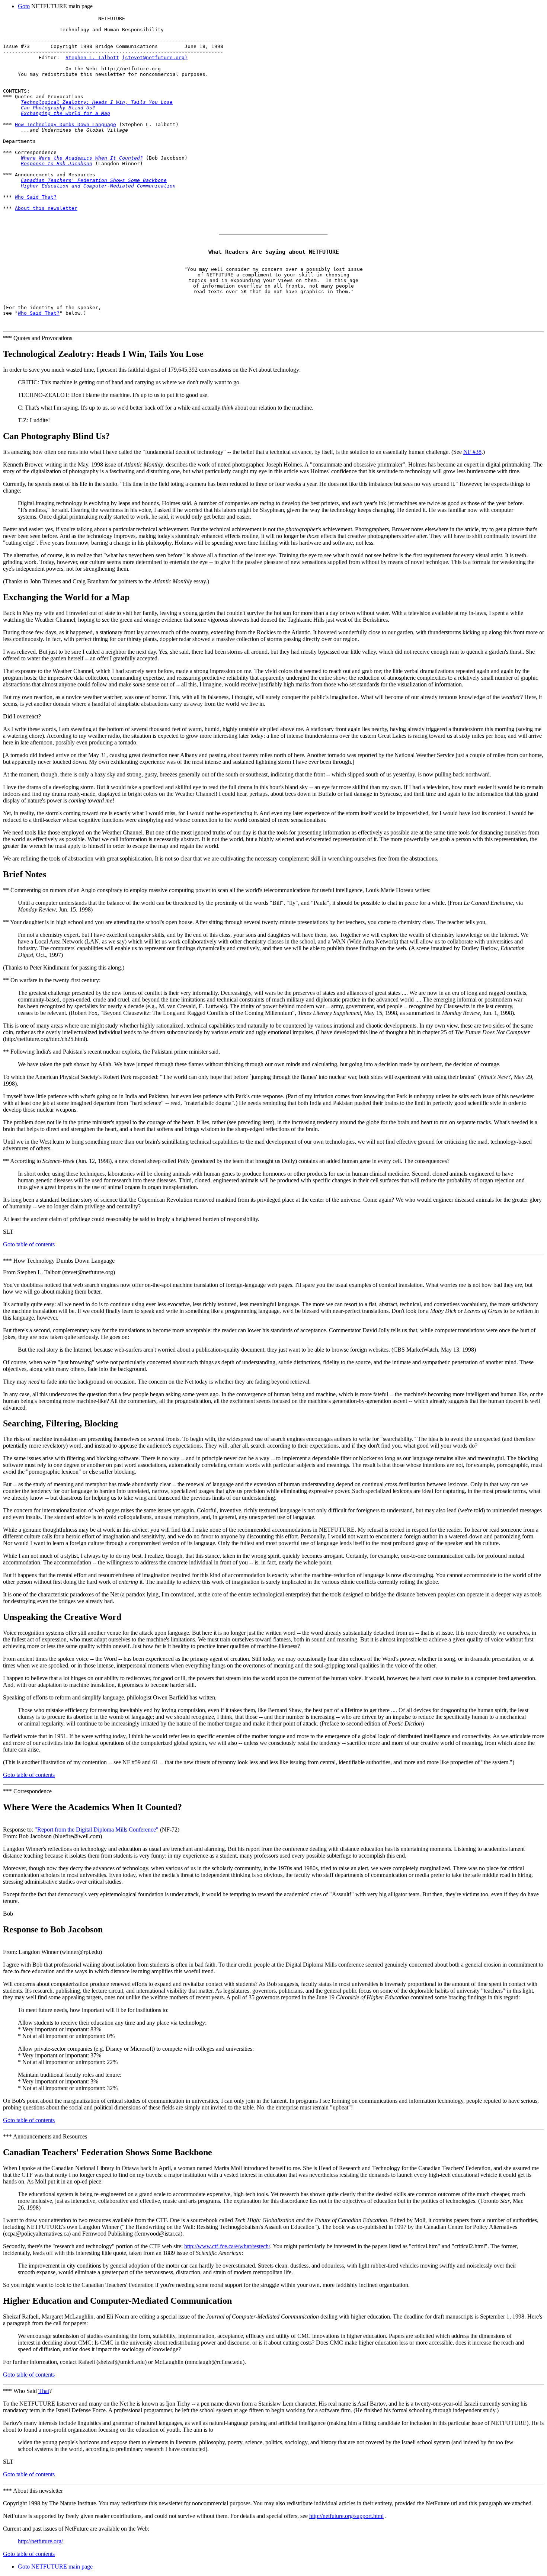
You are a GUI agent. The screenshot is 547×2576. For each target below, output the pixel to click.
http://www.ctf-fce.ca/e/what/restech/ (227, 2246)
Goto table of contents (29, 1244)
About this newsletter (46, 208)
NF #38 (472, 452)
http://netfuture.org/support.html (346, 2516)
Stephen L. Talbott (92, 57)
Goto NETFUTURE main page (55, 2567)
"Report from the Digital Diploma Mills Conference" (97, 1830)
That (44, 2391)
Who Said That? (36, 197)
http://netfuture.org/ (40, 2541)
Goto (24, 6)
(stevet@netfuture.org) (155, 57)
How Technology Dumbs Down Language (65, 124)
